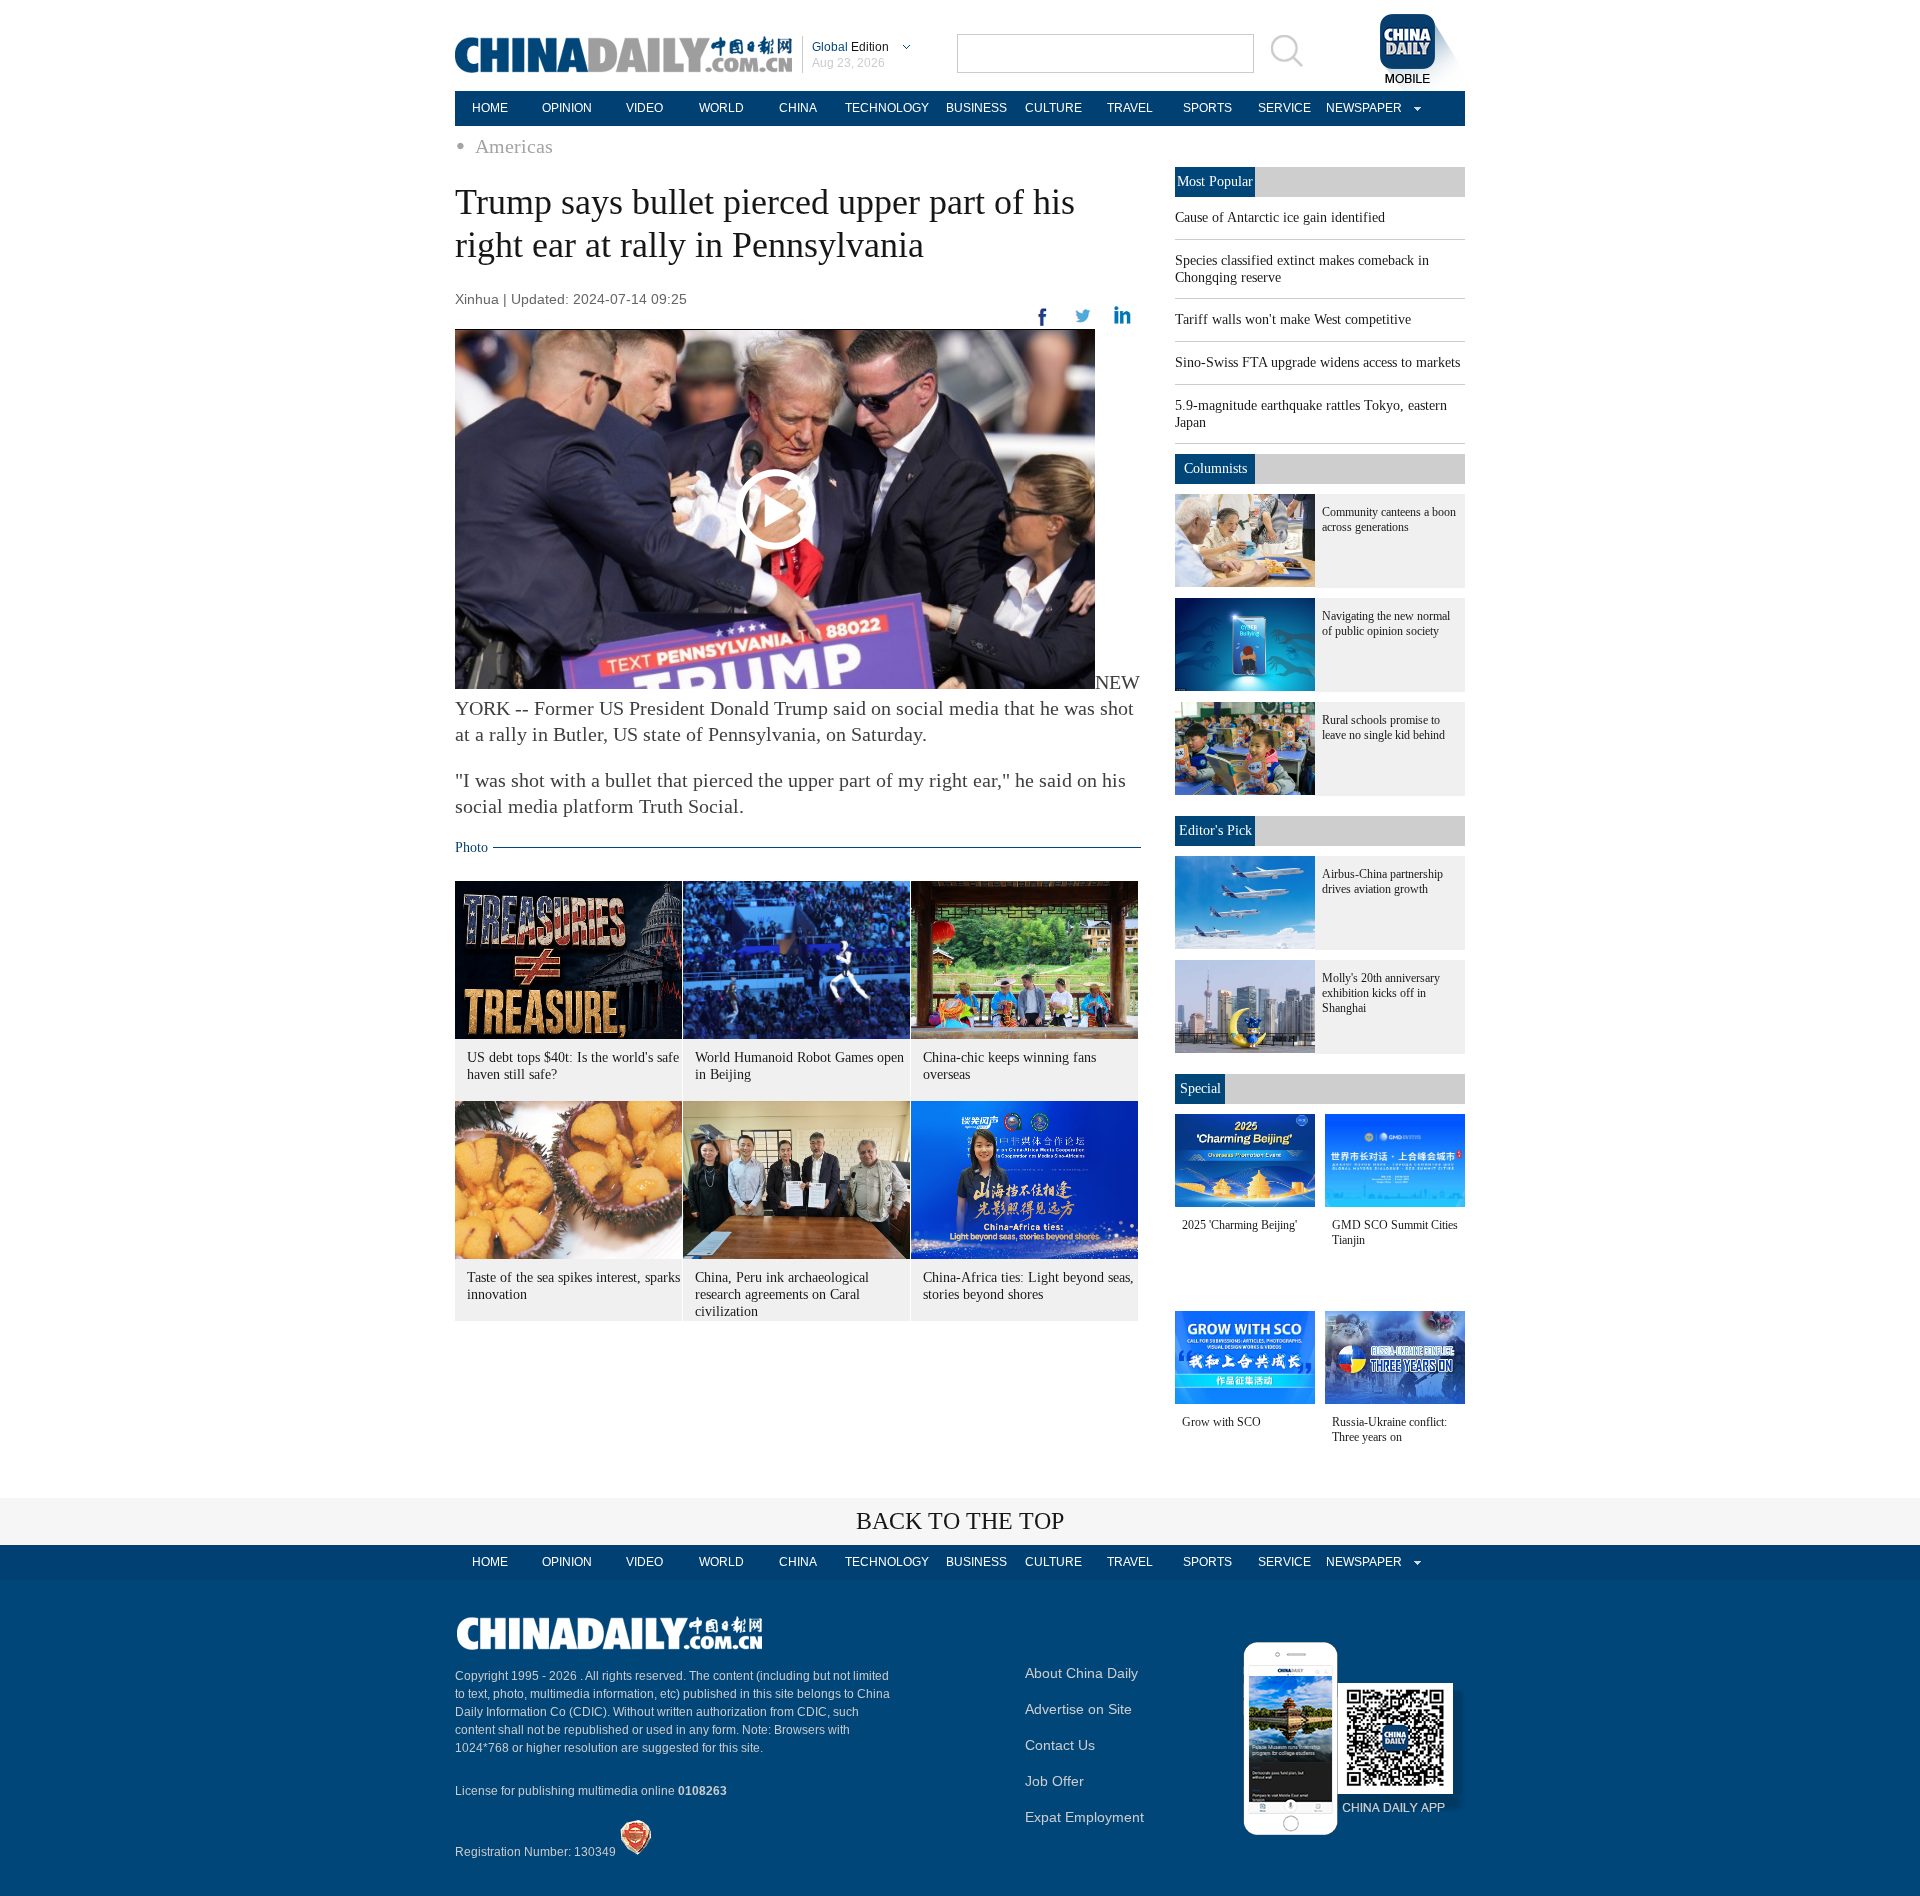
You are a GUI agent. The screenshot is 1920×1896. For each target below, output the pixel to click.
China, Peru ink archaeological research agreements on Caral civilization (782, 1294)
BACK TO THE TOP (960, 1521)
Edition (850, 47)
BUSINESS (976, 108)
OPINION (567, 108)
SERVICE (1284, 108)
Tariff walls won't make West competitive (1293, 319)
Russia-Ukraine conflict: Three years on (1389, 1429)
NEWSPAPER (1361, 108)
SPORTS (1207, 108)
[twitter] (1122, 320)
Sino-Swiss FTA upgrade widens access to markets (1317, 362)
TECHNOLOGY (887, 108)
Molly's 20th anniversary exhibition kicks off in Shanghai (1381, 993)
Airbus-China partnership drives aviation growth (1382, 881)
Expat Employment (1084, 1817)
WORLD (721, 108)
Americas (514, 146)
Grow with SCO (1221, 1422)
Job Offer (1054, 1781)
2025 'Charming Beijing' (1239, 1225)
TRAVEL (1130, 108)
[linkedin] (1083, 322)
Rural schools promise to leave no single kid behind (1383, 727)
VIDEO (644, 108)
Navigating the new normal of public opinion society (1386, 623)
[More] (1043, 325)
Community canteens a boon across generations (1389, 519)
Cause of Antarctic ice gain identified (1280, 217)
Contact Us (1060, 1745)
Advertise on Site (1078, 1709)
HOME (490, 108)
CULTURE (1053, 108)
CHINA (798, 108)
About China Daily (1081, 1673)
